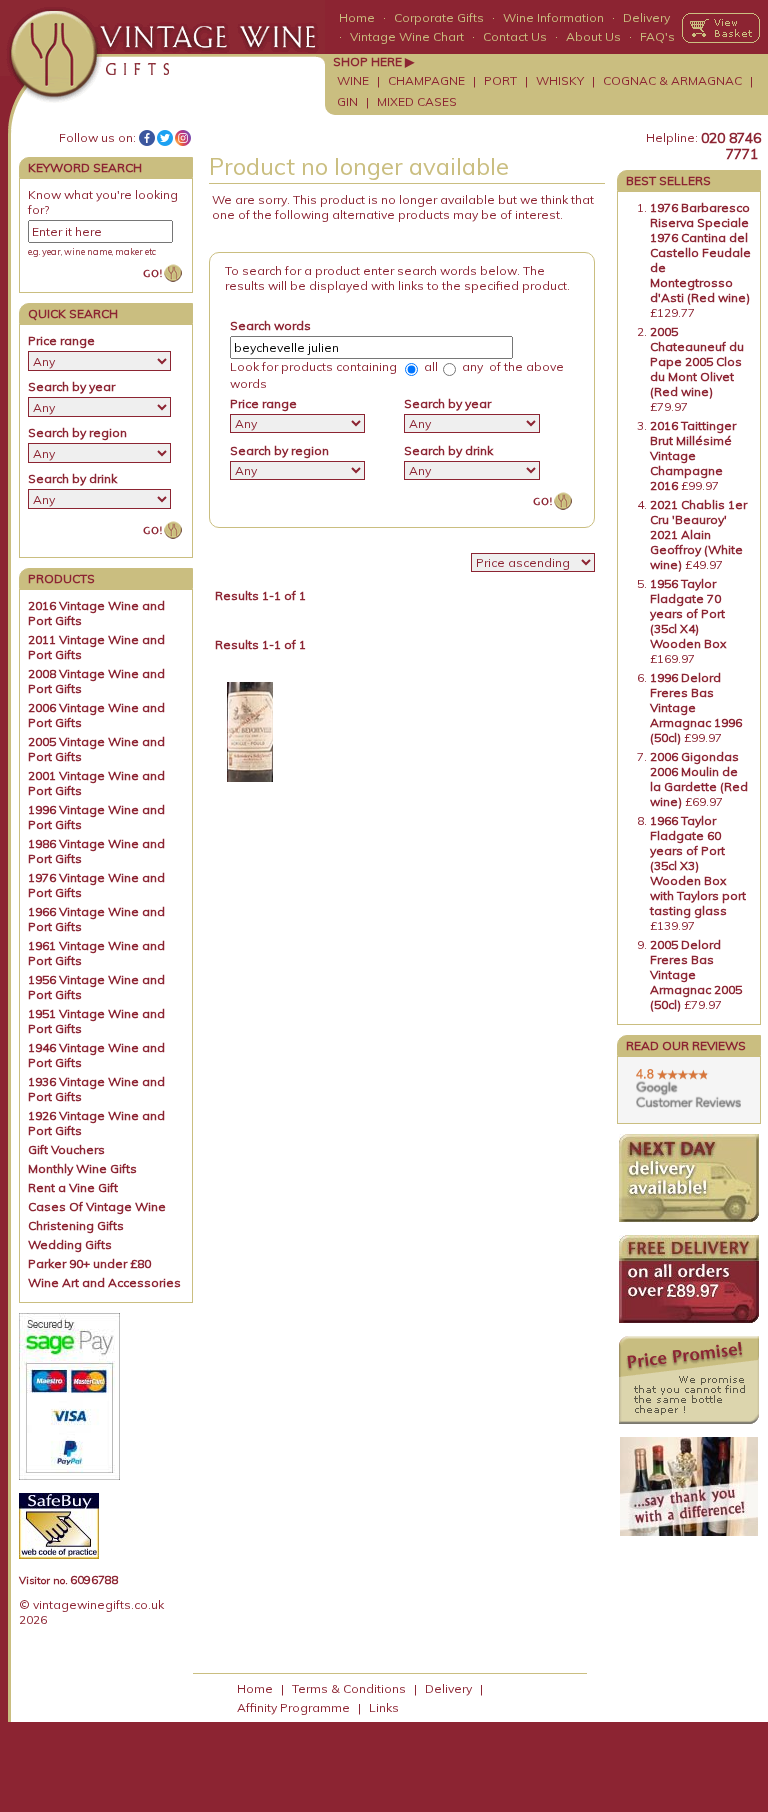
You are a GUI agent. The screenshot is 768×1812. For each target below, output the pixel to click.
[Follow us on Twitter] (165, 138)
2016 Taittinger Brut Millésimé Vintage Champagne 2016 (693, 455)
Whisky (560, 80)
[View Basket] (721, 28)
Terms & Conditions (349, 1688)
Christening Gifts (76, 1225)
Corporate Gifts (439, 17)
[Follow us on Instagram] (183, 138)
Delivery (646, 17)
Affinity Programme (293, 1707)
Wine (353, 80)
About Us (593, 36)
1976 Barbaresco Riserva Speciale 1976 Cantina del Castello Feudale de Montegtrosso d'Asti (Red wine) (700, 252)
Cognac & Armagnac (672, 80)
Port (500, 80)
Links (384, 1707)
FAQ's (657, 36)
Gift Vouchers (66, 1149)
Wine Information (553, 17)
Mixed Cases (417, 101)
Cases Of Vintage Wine (97, 1206)
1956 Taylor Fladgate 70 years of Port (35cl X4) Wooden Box (688, 613)
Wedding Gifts (70, 1244)
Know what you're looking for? (103, 202)
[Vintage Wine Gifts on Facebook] (147, 138)
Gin (347, 101)
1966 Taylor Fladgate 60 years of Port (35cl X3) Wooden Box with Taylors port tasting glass (698, 865)
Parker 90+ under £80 (89, 1263)
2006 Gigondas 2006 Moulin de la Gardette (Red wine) (699, 779)
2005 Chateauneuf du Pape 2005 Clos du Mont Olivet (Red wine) (697, 361)
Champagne (426, 80)
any (471, 366)
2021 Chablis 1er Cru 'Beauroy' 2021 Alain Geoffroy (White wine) (698, 534)
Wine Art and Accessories (104, 1282)
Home (357, 17)
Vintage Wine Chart (407, 36)
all (429, 366)
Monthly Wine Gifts (82, 1168)
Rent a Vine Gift (73, 1187)
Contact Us (515, 36)
